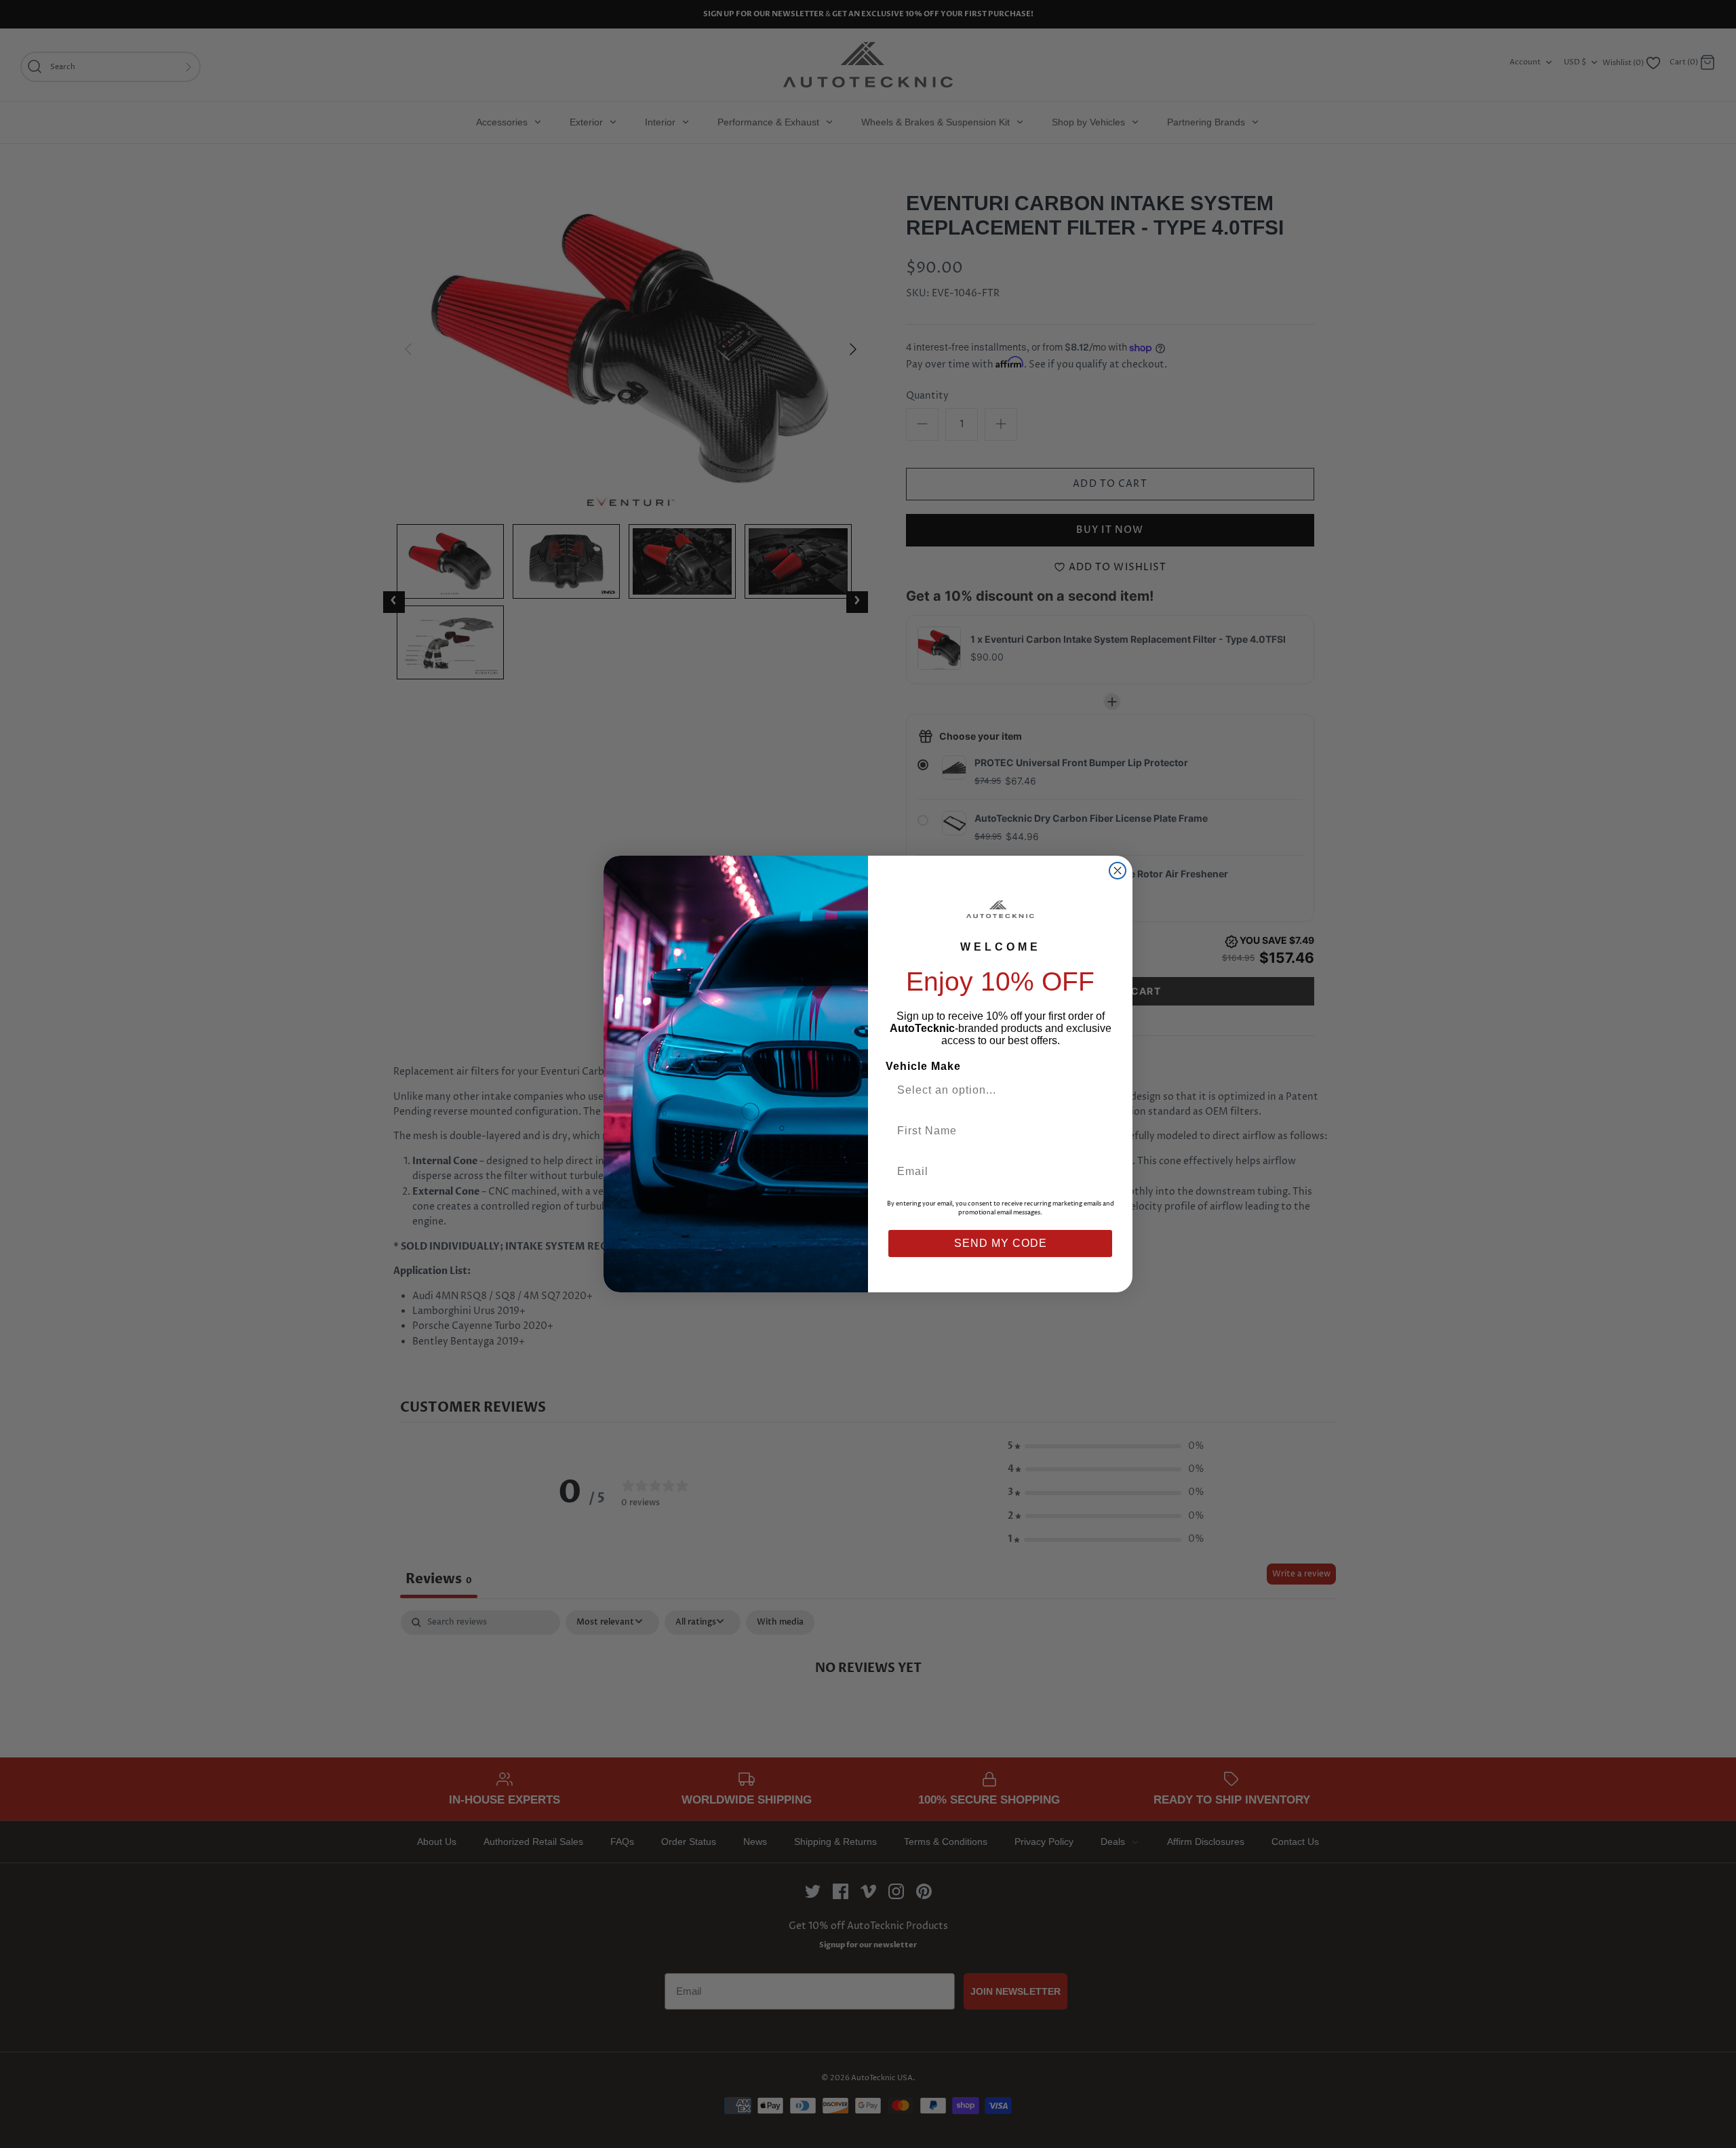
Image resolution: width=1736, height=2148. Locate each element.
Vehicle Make (923, 1066)
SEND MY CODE (1001, 1243)
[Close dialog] (1118, 871)
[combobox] (995, 1090)
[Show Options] (1101, 1090)
